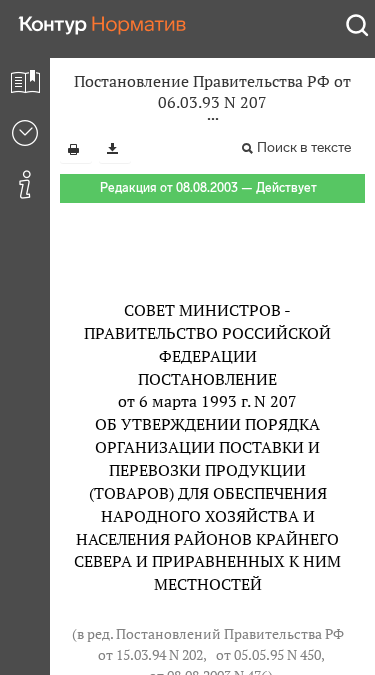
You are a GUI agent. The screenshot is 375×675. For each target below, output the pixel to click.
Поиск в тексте (304, 147)
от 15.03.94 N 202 (150, 655)
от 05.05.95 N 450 (268, 655)
